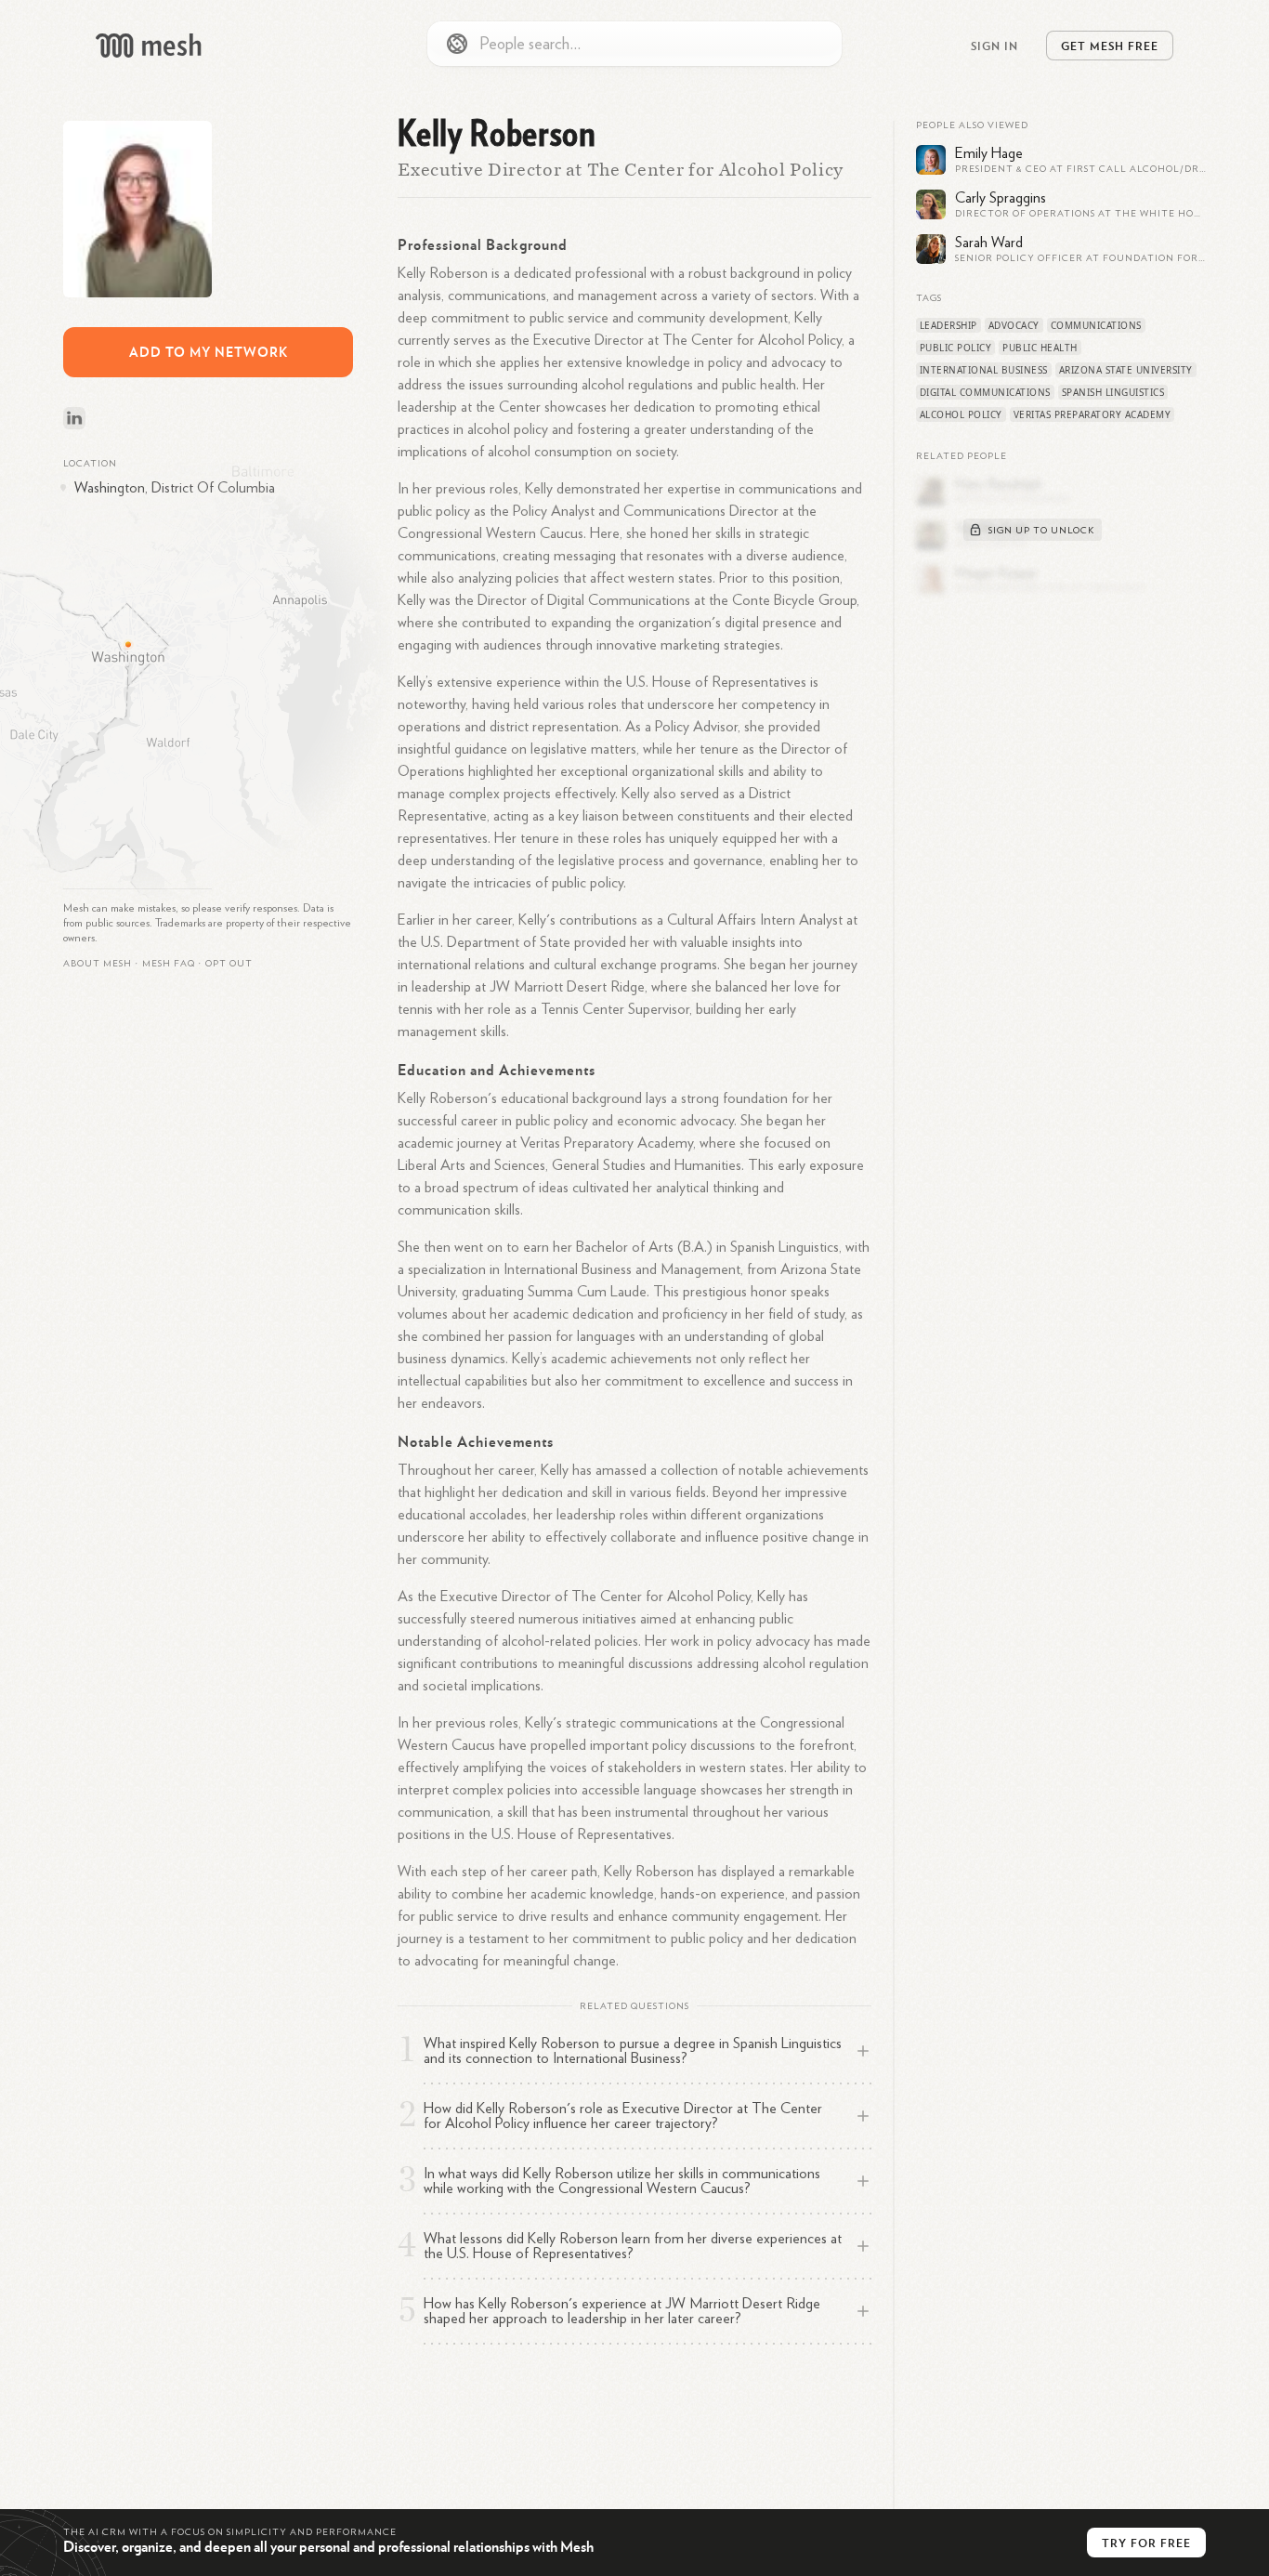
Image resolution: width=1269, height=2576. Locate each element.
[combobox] (634, 44)
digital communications (985, 392)
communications (1096, 325)
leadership (948, 325)
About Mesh (98, 964)
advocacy (1014, 325)
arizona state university (1126, 370)
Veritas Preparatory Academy (1092, 414)
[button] (169, 964)
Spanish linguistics (1113, 392)
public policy (956, 348)
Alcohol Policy (961, 414)
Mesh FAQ (169, 964)
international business (984, 370)
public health (1040, 348)
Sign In (994, 46)
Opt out (229, 964)
